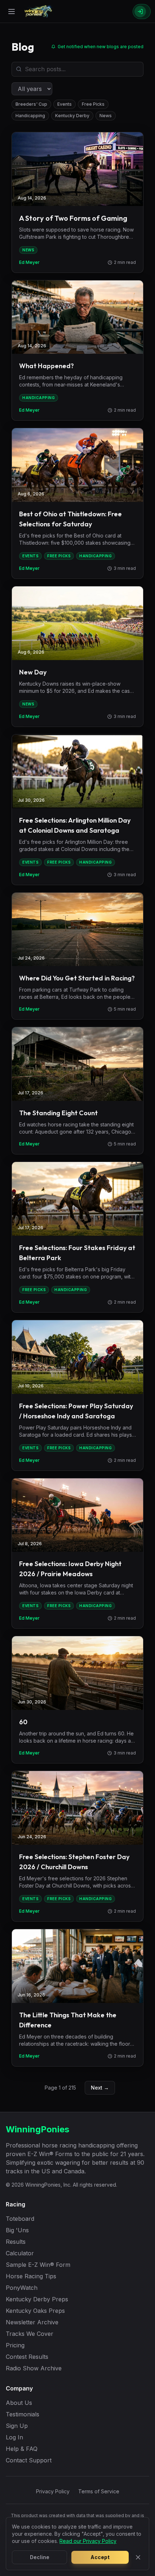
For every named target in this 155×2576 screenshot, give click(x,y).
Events (65, 104)
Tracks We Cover (30, 2334)
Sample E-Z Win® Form (38, 2265)
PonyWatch (22, 2288)
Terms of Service (99, 2491)
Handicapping (30, 116)
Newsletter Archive (32, 2322)
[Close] (138, 2557)
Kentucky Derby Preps (37, 2299)
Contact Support (29, 2460)
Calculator (20, 2253)
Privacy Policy (53, 2491)
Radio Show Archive (34, 2368)
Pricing (15, 2345)
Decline (40, 2557)
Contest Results (27, 2357)
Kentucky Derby (72, 116)
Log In (14, 2437)
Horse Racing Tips (31, 2276)
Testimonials (23, 2414)
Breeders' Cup (31, 104)
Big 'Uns (17, 2230)
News (106, 116)
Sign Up (17, 2426)
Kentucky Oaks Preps (35, 2311)
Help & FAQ (22, 2449)
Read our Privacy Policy (88, 2541)
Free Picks (93, 104)
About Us (19, 2403)
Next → (100, 2088)
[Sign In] (142, 12)
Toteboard (20, 2219)
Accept (100, 2557)
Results (16, 2242)
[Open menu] (12, 12)
